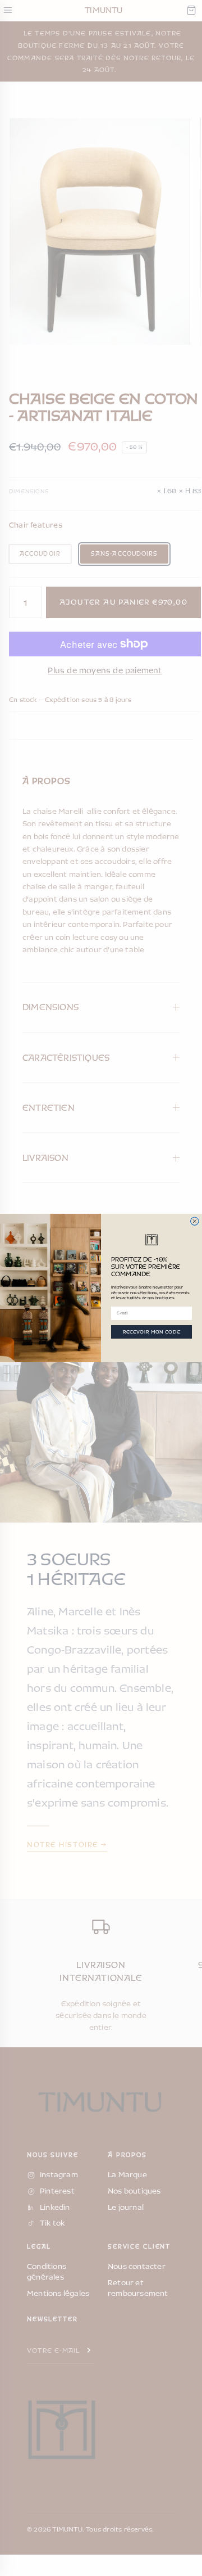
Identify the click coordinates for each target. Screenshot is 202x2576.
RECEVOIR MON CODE (152, 1332)
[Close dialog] (195, 1221)
